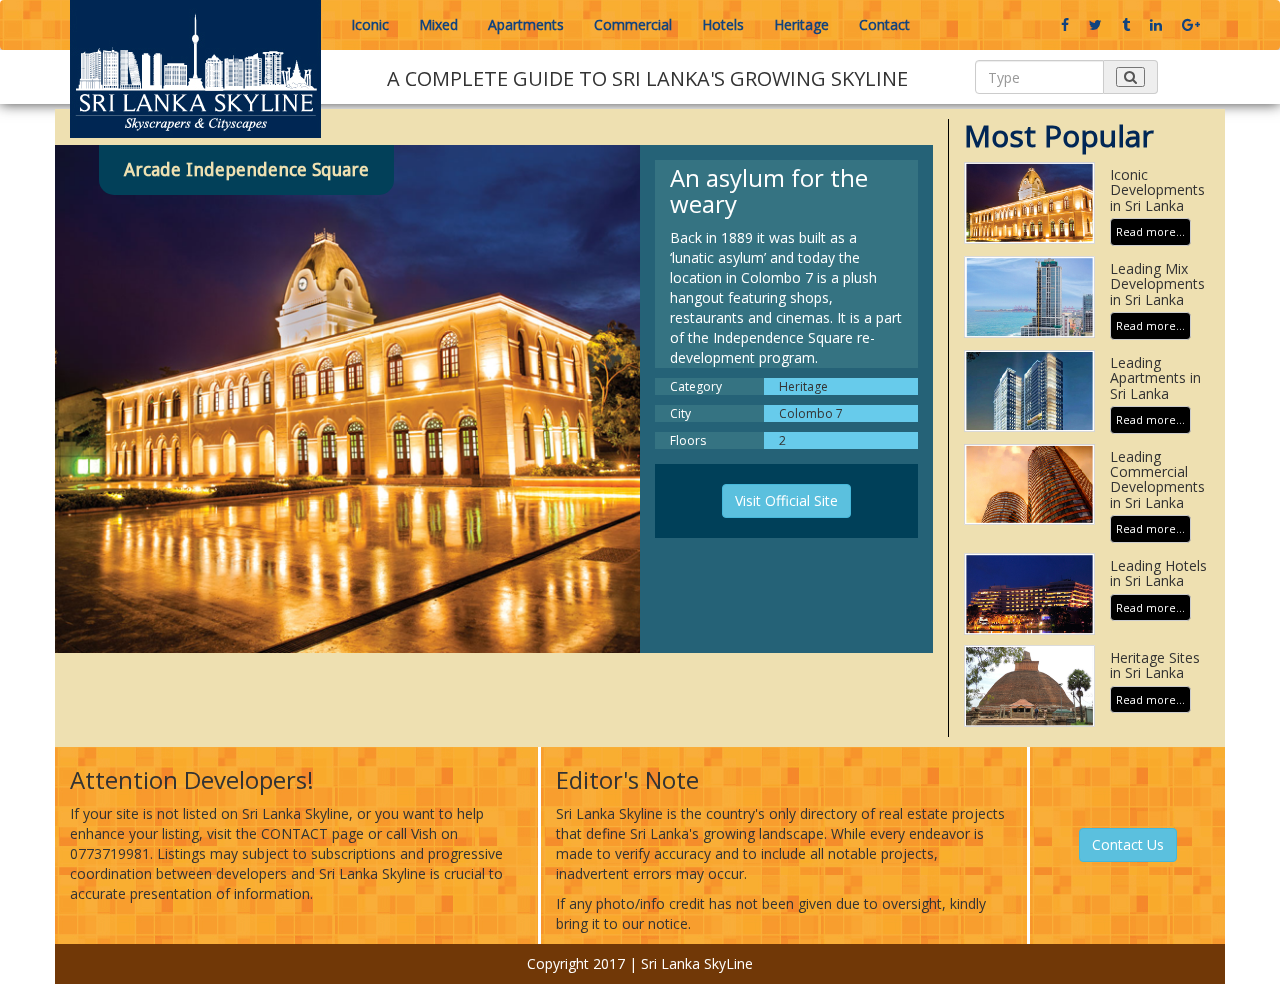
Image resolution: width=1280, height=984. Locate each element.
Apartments (526, 24)
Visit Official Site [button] (786, 500)
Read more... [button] (1150, 231)
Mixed (438, 24)
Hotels (723, 24)
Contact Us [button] (1128, 844)
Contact (884, 24)
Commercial (633, 24)
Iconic (370, 24)
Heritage (801, 24)
